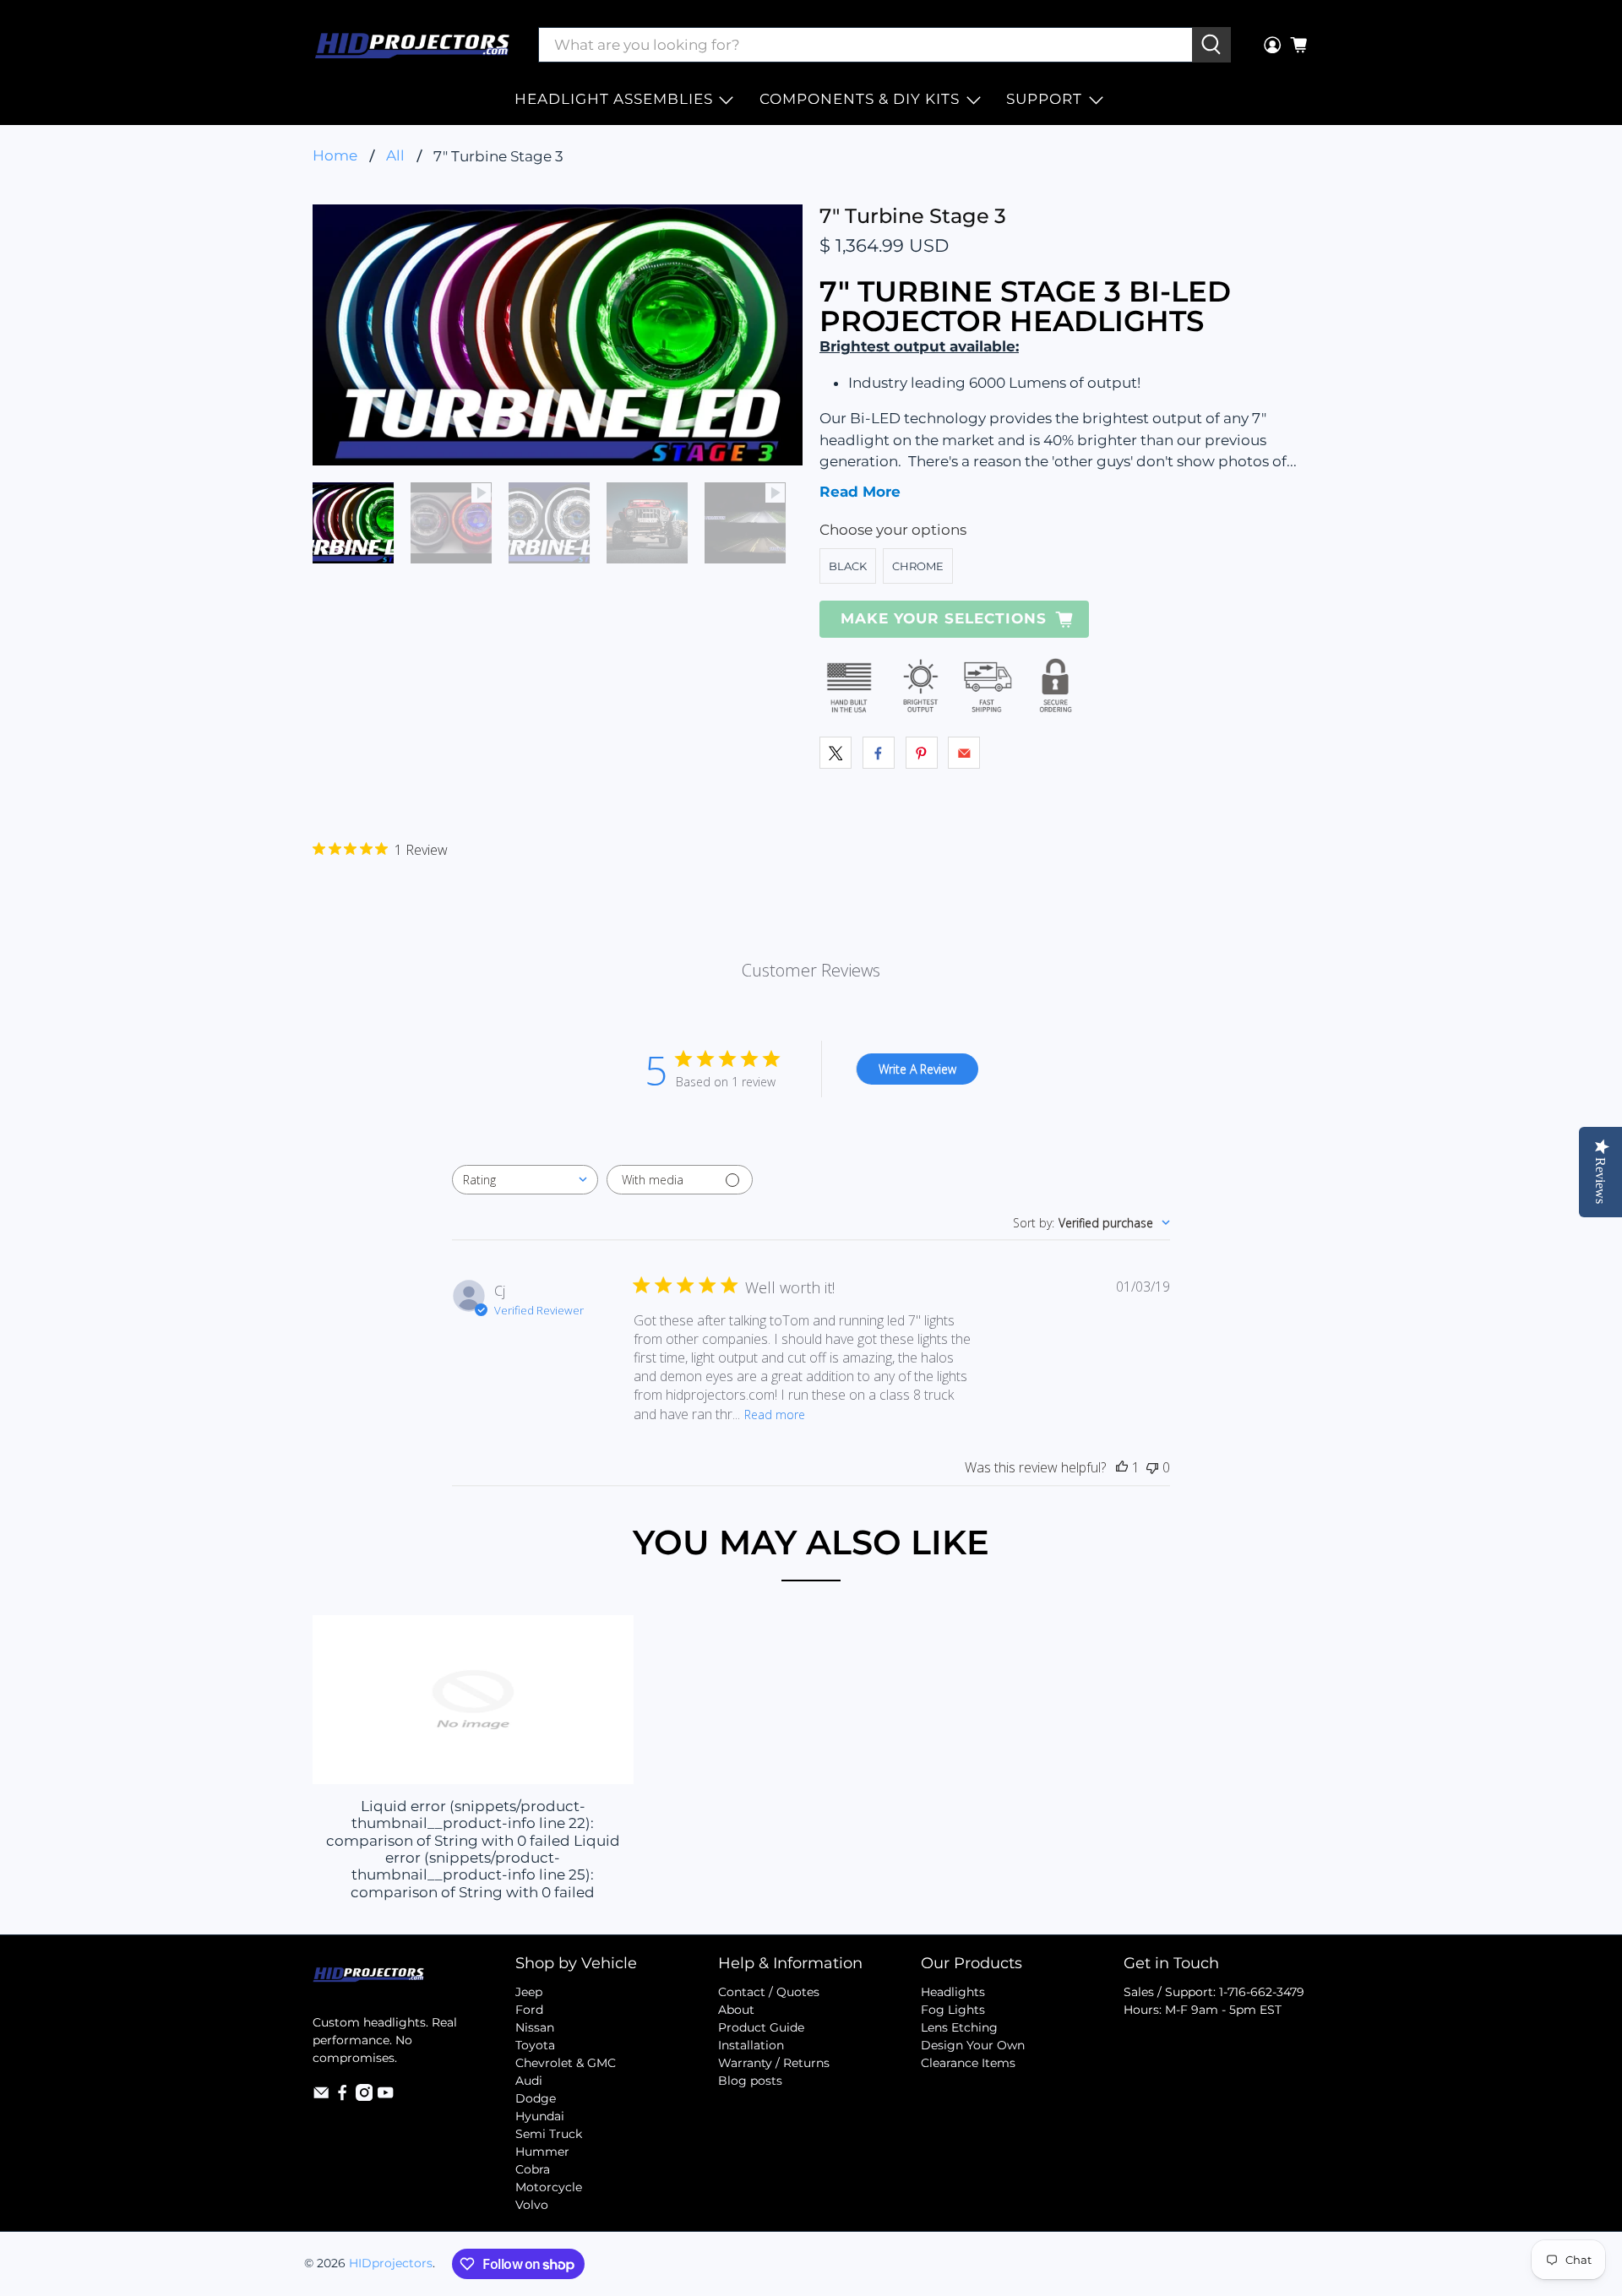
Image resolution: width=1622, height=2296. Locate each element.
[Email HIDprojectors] (321, 2097)
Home (335, 156)
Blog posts (750, 2081)
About (736, 2010)
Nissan (535, 2027)
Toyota (535, 2045)
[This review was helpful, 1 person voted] (1122, 1467)
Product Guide (761, 2027)
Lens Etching (959, 2027)
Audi (529, 2081)
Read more (775, 1415)
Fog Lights (953, 2010)
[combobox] (525, 1180)
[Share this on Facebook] (879, 753)
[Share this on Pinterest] (922, 753)
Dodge (536, 2098)
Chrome (918, 566)
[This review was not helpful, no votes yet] (1152, 1467)
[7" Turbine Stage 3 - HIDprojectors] (558, 335)
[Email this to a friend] (964, 753)
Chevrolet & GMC (566, 2063)
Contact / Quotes (769, 1992)
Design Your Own (973, 2045)
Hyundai (540, 2116)
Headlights (953, 1992)
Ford (529, 2010)
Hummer (542, 2152)
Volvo (532, 2205)
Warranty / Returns (774, 2063)
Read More (860, 492)
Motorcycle (549, 2187)
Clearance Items (968, 2063)
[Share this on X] (835, 753)
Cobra (533, 2169)
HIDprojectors (391, 2263)
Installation (751, 2045)
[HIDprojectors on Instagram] (364, 2097)
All (395, 156)
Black (848, 566)
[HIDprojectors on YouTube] (385, 2097)
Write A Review (917, 1069)
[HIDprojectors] (412, 45)
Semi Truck (549, 2134)
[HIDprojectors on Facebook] (342, 2097)
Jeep (529, 1992)
